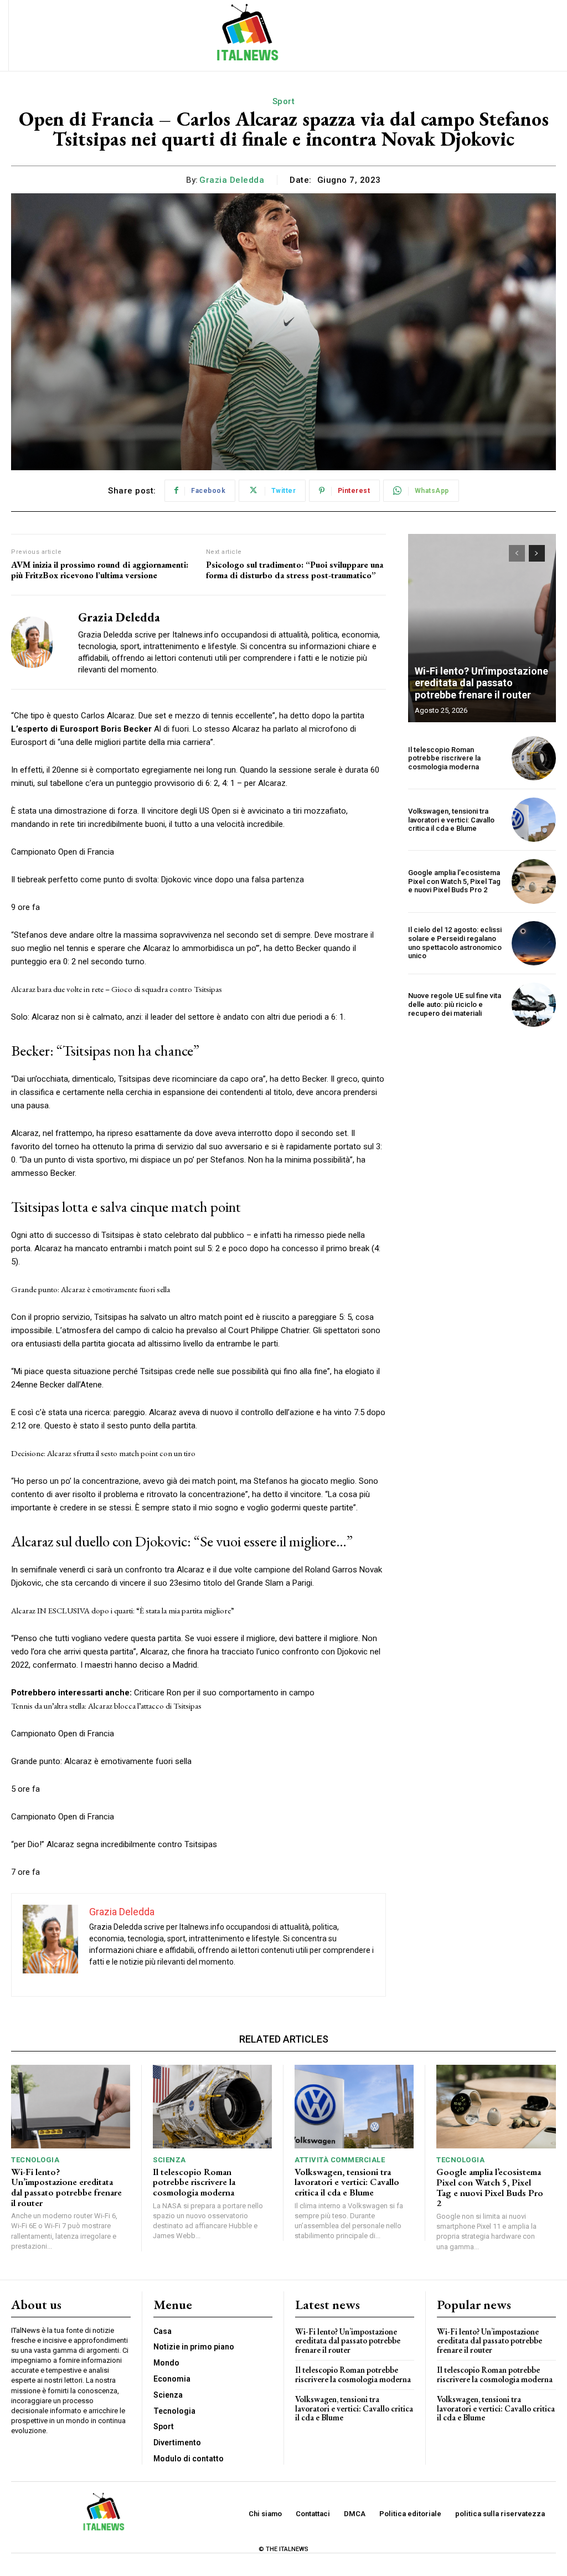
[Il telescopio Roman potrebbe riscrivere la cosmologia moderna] (534, 758)
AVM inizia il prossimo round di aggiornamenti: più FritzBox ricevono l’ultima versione (100, 570)
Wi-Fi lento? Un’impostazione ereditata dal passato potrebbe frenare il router (481, 683)
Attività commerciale (340, 2160)
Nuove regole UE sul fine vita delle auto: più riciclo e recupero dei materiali (455, 1004)
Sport (284, 101)
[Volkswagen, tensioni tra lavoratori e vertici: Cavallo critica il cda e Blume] (534, 820)
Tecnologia (35, 2160)
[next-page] (537, 553)
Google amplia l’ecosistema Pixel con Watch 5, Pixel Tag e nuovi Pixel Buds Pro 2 (454, 881)
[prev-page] (517, 553)
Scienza (169, 2160)
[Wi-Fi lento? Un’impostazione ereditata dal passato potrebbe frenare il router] (482, 628)
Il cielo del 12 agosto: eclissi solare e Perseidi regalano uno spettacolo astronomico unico (455, 943)
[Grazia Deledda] (38, 642)
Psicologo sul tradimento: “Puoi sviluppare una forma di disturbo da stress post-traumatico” (295, 570)
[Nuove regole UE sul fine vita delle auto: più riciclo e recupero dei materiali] (534, 1005)
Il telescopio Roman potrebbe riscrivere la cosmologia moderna (444, 758)
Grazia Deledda (232, 180)
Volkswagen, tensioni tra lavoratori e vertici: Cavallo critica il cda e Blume (451, 820)
